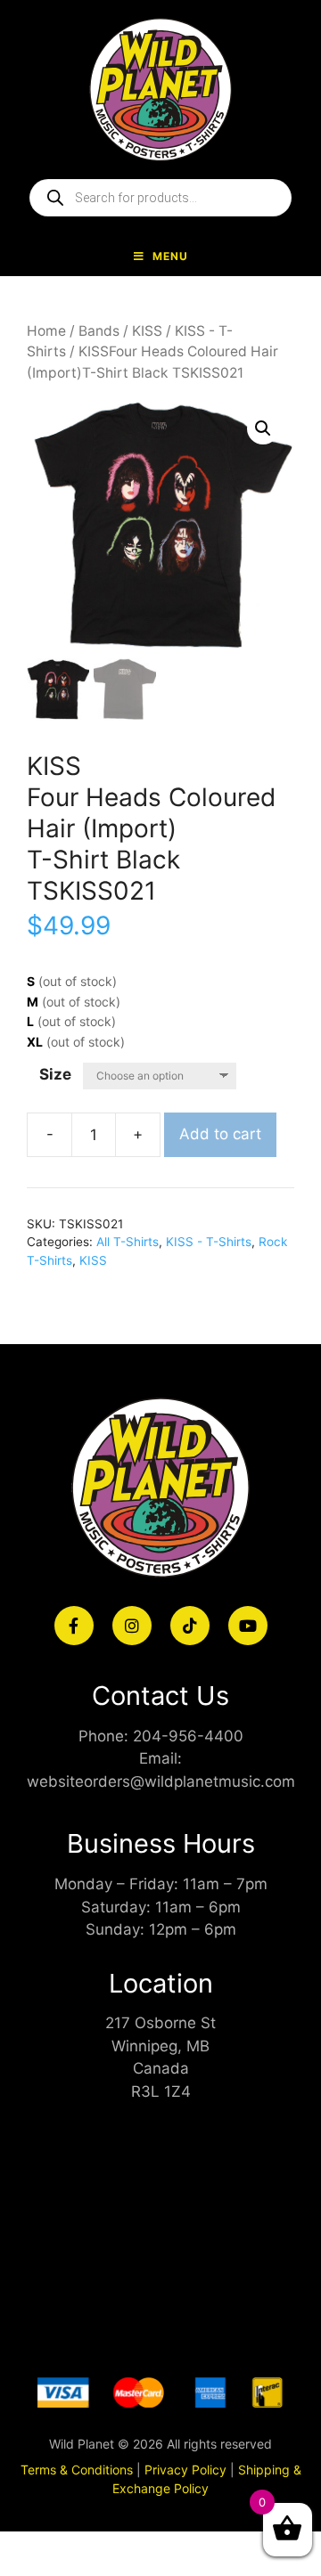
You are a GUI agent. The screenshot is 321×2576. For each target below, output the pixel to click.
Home (46, 331)
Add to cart (220, 1134)
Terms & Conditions (77, 2470)
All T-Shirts (128, 1242)
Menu (170, 256)
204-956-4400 (188, 1736)
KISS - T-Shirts (209, 1242)
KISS (147, 331)
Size (55, 1074)
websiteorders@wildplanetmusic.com (161, 1781)
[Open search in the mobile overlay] (160, 198)
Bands (99, 331)
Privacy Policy (185, 2470)
